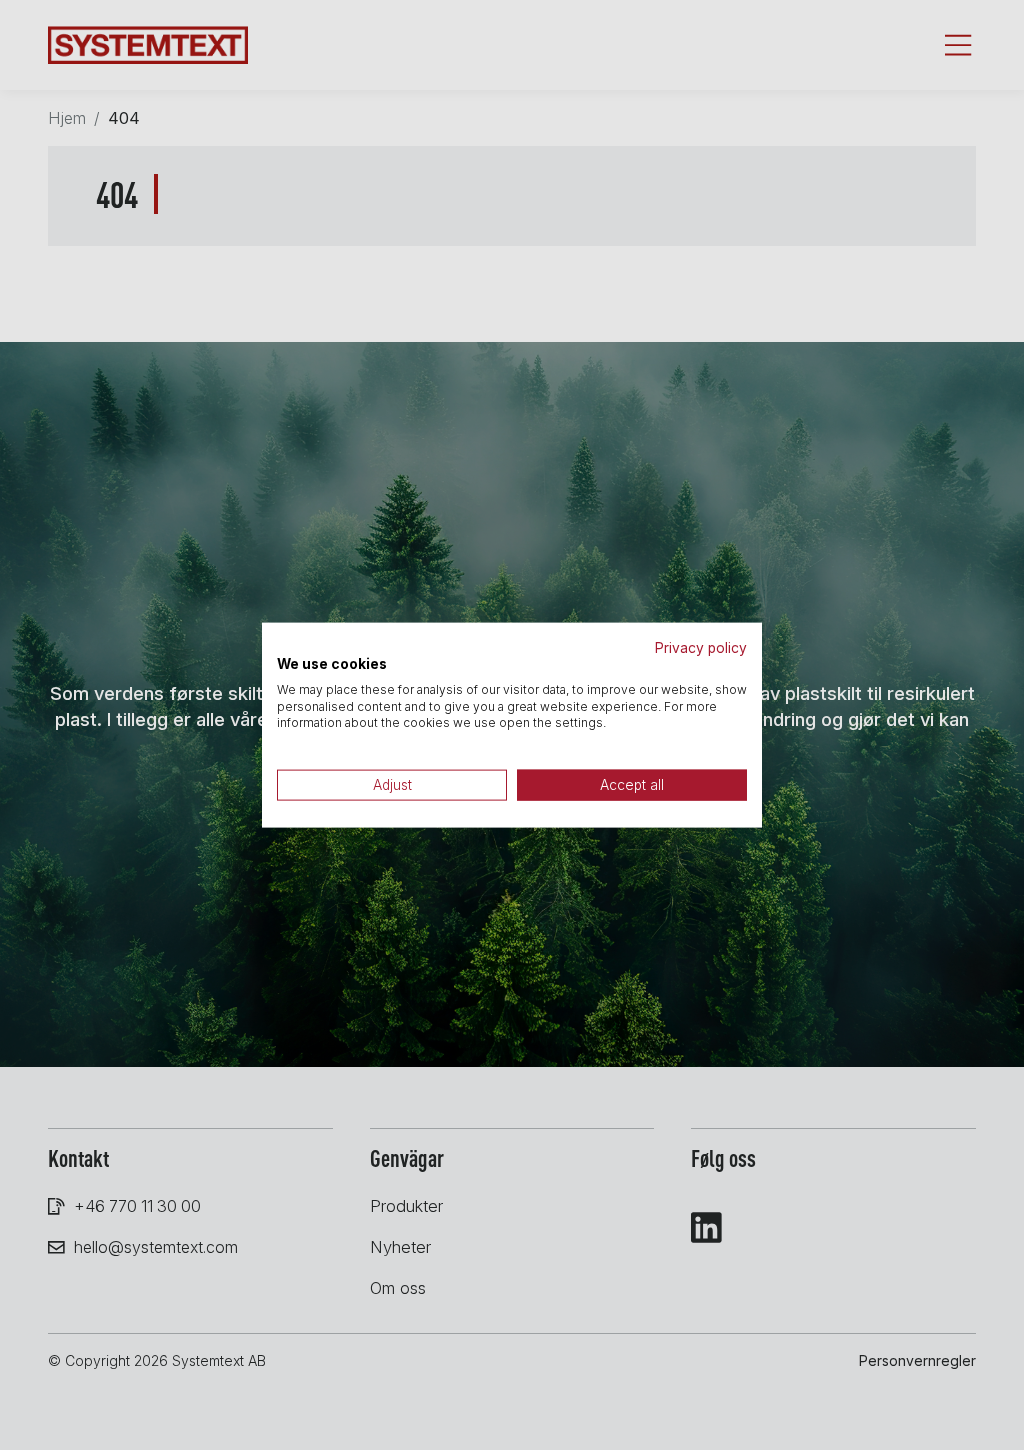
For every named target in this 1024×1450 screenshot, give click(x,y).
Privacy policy (701, 648)
